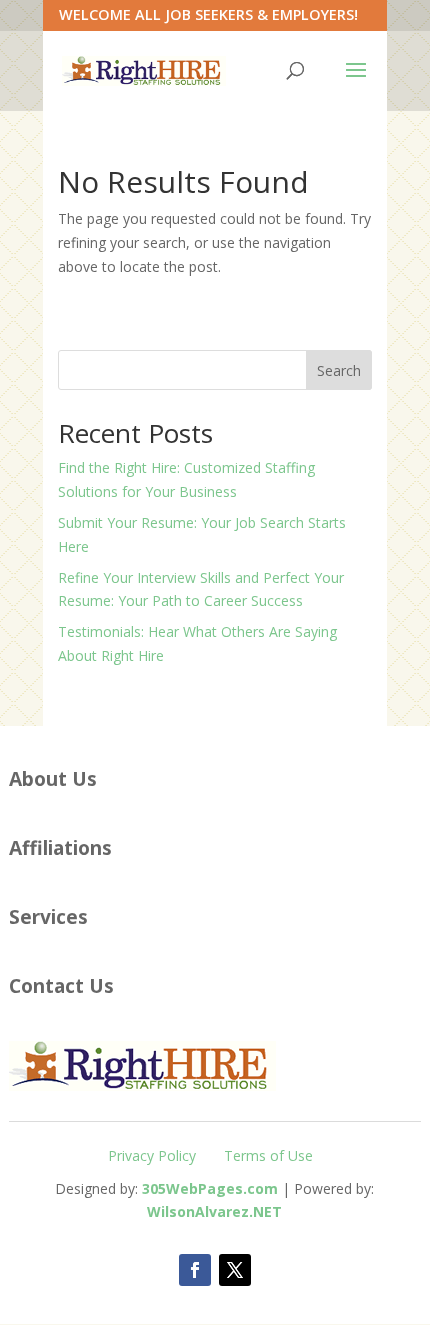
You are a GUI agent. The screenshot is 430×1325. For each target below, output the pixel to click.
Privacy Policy (152, 1155)
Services (48, 916)
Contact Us (61, 985)
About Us (53, 778)
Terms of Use (268, 1155)
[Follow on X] (235, 1270)
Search (339, 370)
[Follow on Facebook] (195, 1270)
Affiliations (60, 847)
